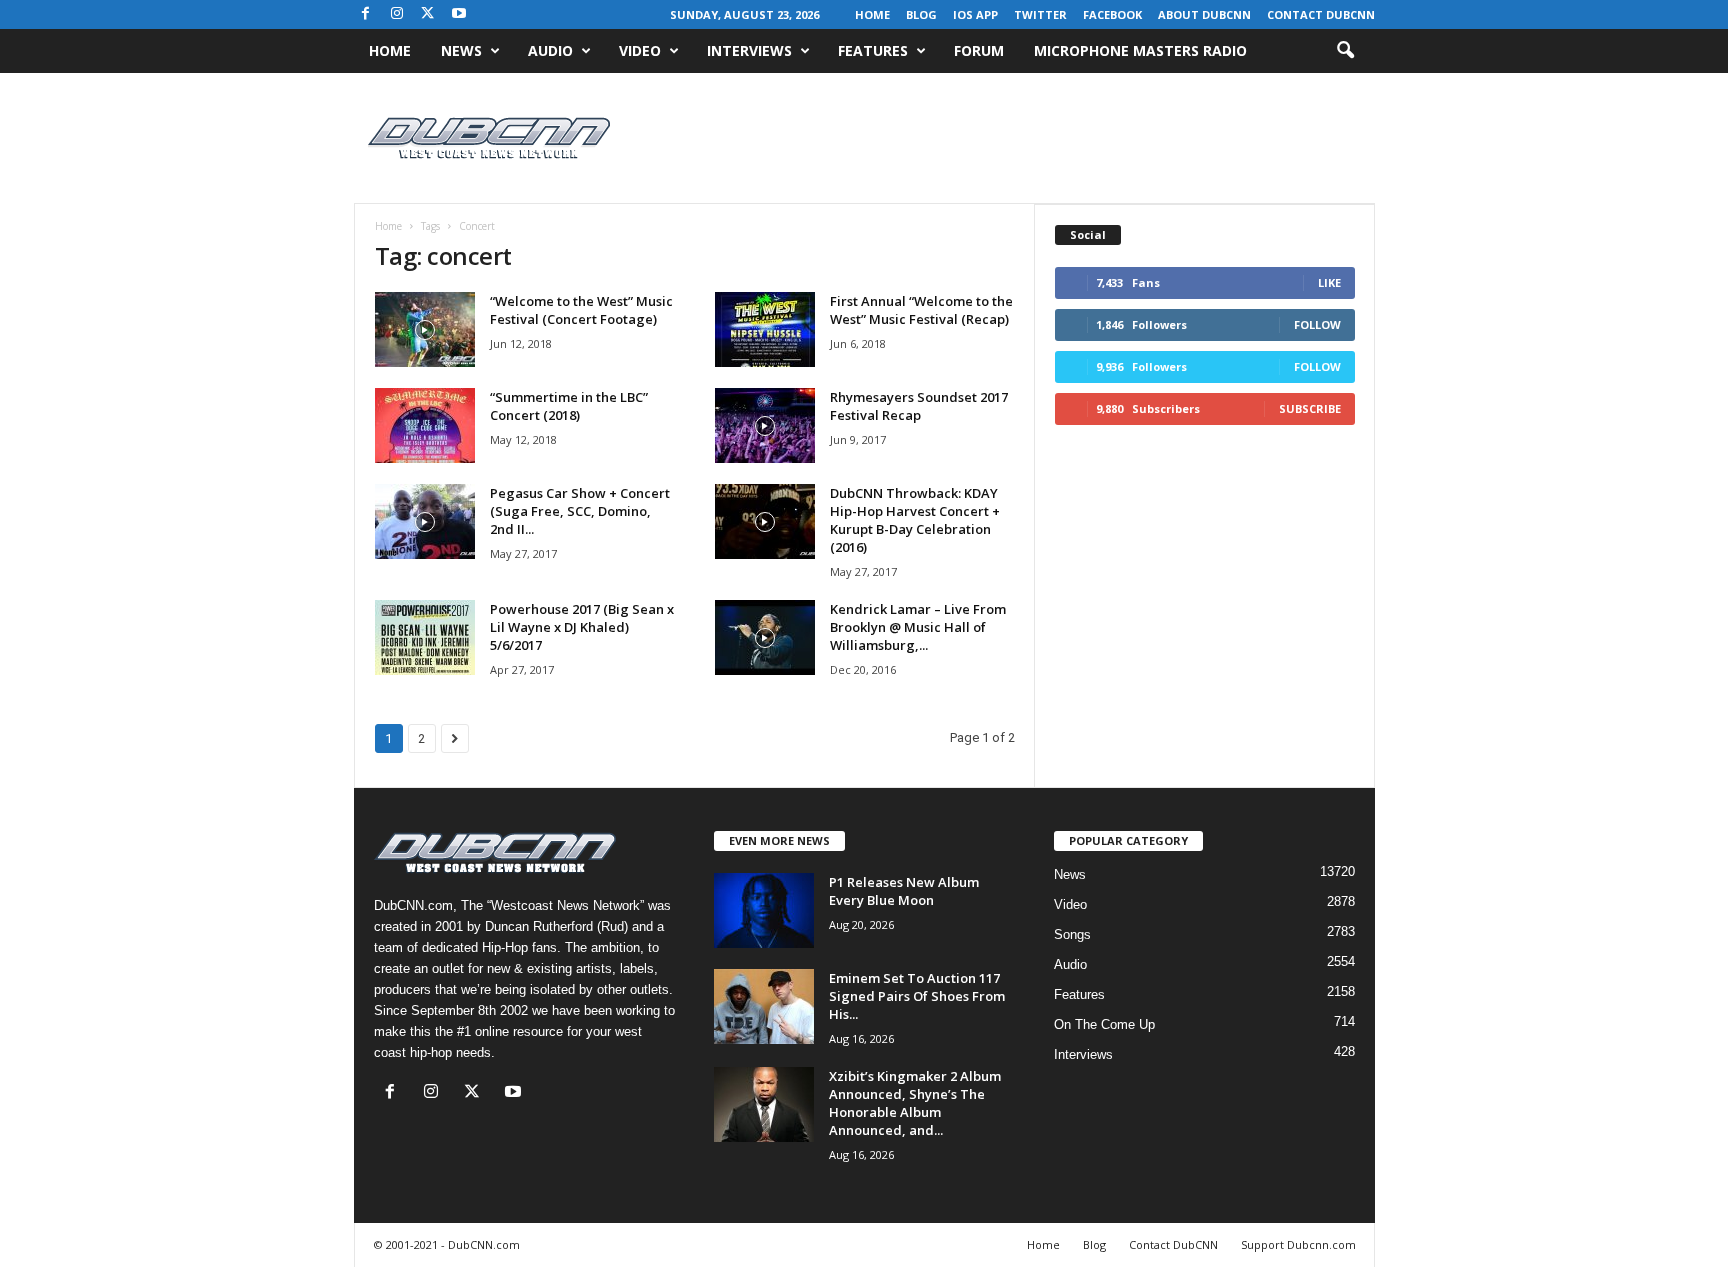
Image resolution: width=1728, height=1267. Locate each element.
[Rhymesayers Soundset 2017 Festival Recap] (765, 425)
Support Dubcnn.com (1298, 1244)
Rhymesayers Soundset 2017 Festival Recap (919, 406)
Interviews (749, 50)
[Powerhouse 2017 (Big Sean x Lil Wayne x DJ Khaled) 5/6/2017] (425, 637)
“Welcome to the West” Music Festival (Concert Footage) (581, 310)
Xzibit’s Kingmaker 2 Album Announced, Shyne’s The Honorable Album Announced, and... (915, 1103)
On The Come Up (1104, 1024)
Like (1329, 282)
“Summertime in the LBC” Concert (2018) (569, 406)
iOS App (975, 14)
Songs (1072, 934)
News (461, 50)
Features (873, 50)
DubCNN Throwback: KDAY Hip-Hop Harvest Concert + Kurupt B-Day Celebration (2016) (915, 520)
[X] (428, 14)
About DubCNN (1204, 14)
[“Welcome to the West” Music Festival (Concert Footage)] (425, 329)
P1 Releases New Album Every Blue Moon (904, 891)
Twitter (1040, 14)
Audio (550, 50)
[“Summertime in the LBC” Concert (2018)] (425, 425)
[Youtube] (459, 14)
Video (640, 50)
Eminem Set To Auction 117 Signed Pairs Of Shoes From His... (917, 996)
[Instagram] (397, 14)
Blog (921, 14)
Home (872, 14)
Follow (1317, 324)
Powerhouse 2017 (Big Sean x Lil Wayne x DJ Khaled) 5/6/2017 (582, 627)
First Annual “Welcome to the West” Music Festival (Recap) (921, 310)
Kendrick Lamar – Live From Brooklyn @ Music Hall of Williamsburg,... (918, 627)
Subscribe (1310, 408)
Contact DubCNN (1321, 14)
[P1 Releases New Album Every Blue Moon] (764, 910)
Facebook (1112, 14)
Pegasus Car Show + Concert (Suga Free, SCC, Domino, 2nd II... (580, 511)
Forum (979, 50)
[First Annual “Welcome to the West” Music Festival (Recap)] (765, 329)
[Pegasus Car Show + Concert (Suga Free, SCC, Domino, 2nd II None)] (425, 521)
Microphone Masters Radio (1140, 50)
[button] (1345, 51)
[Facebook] (366, 14)
